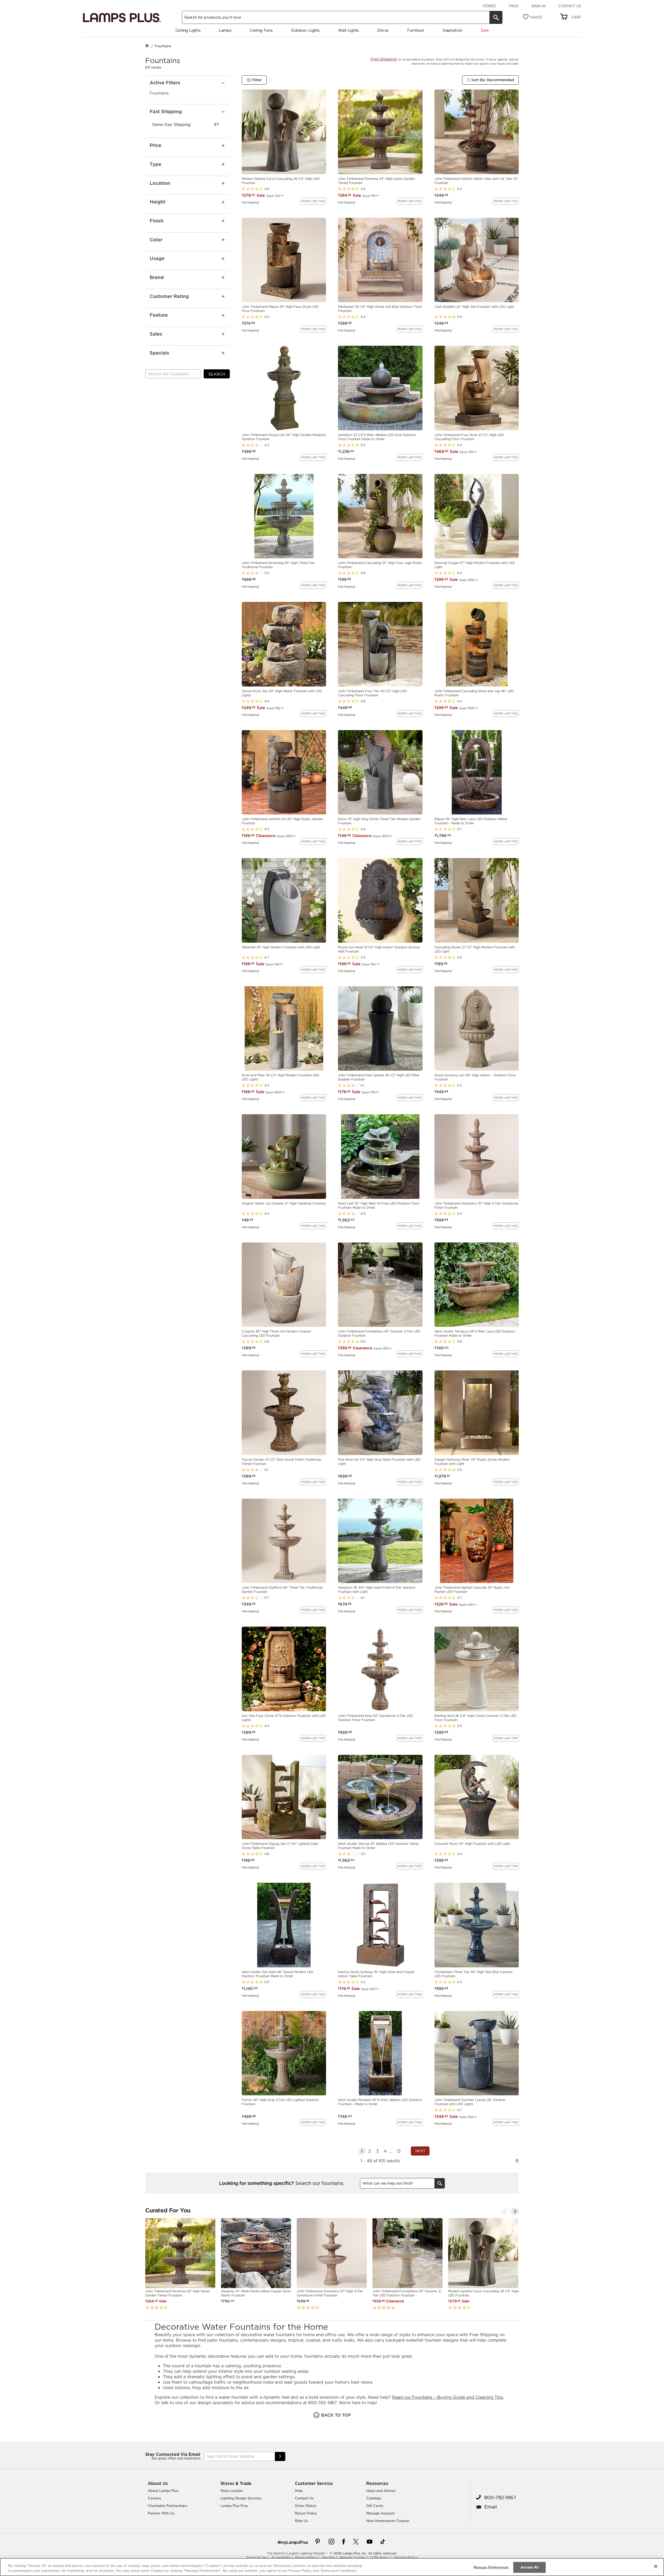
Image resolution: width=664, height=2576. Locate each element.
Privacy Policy (306, 2557)
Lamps (225, 30)
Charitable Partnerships (167, 2506)
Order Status (306, 2506)
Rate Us (301, 2521)
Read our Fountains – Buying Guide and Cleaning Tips (448, 2397)
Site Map (328, 2557)
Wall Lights (348, 30)
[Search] (496, 17)
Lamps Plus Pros (234, 2506)
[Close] (656, 2566)
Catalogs (374, 2498)
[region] (332, 2567)
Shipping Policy (406, 2557)
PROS (514, 6)
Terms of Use (257, 2557)
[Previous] (504, 2211)
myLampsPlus (294, 2542)
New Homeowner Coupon (388, 2521)
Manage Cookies (352, 2557)
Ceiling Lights (188, 30)
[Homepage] (147, 46)
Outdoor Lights (305, 30)
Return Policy (306, 2513)
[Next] (515, 2211)
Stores (489, 6)
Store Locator (232, 2491)
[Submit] (280, 2456)
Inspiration (452, 30)
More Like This (313, 201)
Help (299, 2491)
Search (217, 374)
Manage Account (380, 2513)
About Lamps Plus (163, 2491)
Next (420, 2151)
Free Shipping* (251, 202)
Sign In (538, 6)
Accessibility (281, 2557)
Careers (154, 2498)
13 (399, 2151)
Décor (383, 30)
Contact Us (570, 6)
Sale (485, 30)
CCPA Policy (379, 2557)
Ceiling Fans (261, 30)
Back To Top (335, 2415)
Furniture (416, 30)
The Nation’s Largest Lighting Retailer (296, 2553)
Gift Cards (375, 2506)
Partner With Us (161, 2513)
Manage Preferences (491, 2567)
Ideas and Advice (381, 2491)
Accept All (530, 2567)
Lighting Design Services (241, 2498)
